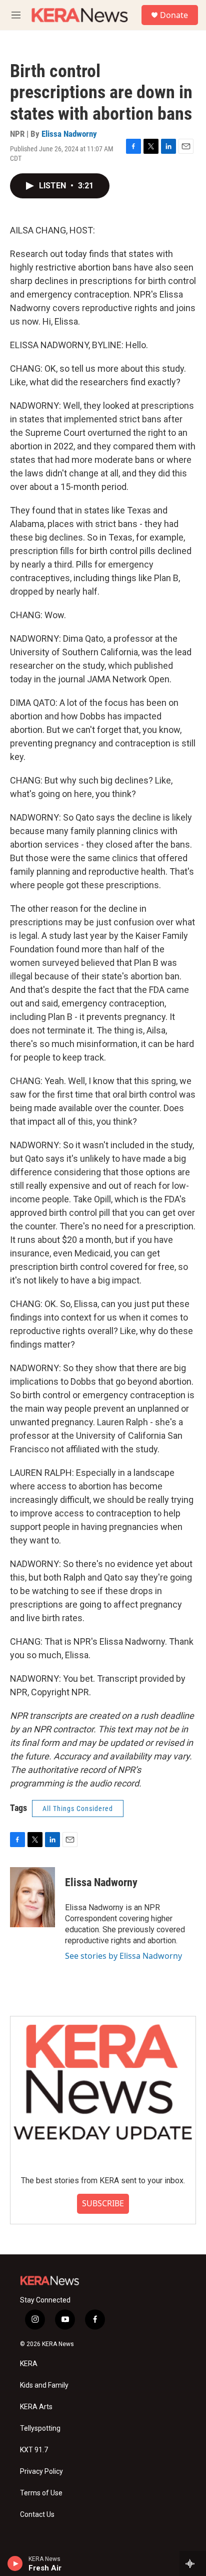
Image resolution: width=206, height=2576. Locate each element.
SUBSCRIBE (103, 2203)
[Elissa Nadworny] (32, 1897)
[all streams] (193, 2563)
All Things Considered (78, 1809)
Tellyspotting (40, 2428)
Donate (174, 15)
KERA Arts (36, 2407)
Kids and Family (44, 2385)
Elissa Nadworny (69, 134)
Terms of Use (41, 2493)
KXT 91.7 (34, 2450)
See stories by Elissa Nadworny (123, 1956)
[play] (15, 2563)
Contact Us (37, 2515)
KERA (29, 2364)
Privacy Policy (41, 2472)
